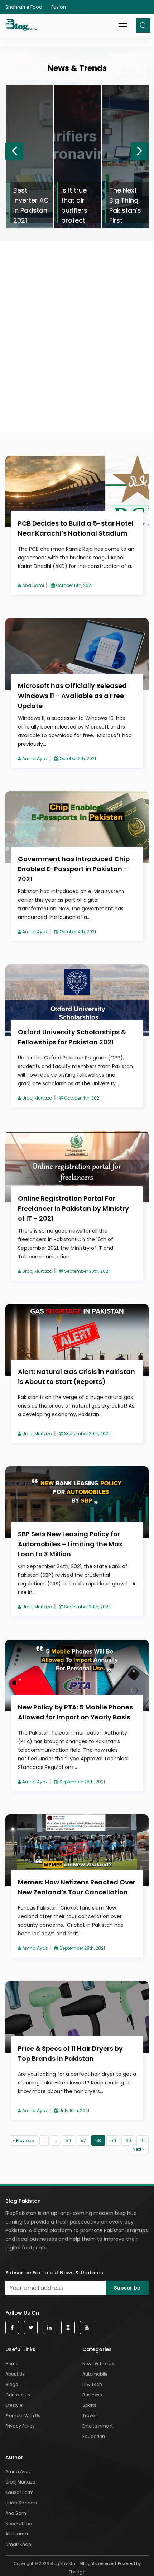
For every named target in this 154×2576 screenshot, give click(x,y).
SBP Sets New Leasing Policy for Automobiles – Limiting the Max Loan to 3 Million (70, 1544)
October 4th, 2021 (77, 932)
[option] (29, 157)
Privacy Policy (20, 2426)
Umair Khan (18, 2544)
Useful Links (20, 2349)
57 (83, 2141)
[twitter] (31, 2328)
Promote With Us (23, 2416)
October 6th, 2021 (74, 585)
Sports (89, 2405)
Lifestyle (14, 2405)
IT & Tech (92, 2384)
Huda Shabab (21, 2503)
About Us (15, 2374)
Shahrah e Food (24, 7)
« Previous (23, 2141)
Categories (97, 2349)
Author (14, 2457)
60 (128, 2141)
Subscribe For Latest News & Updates (54, 2273)
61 (143, 2141)
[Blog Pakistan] (22, 26)
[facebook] (12, 2328)
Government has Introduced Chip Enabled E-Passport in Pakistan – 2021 (74, 869)
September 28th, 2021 (86, 1607)
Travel (89, 2416)
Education (94, 2436)
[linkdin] (49, 2328)
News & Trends (98, 2364)
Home (12, 2364)
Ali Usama (17, 2534)
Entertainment (98, 2426)
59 (113, 2141)
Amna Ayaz (34, 758)
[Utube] (87, 2328)
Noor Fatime (18, 2523)
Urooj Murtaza (37, 1098)
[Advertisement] (77, 294)
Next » (139, 2149)
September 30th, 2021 (86, 1271)
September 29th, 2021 (86, 1434)
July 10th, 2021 (74, 2110)
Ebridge (77, 2572)
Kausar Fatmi (20, 2492)
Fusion (59, 7)
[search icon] (143, 25)
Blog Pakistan (23, 2201)
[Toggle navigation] (123, 23)
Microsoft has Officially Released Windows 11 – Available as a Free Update (72, 696)
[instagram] (68, 2328)
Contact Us (18, 2395)
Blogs (12, 2384)
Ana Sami (33, 585)
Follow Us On (22, 2313)
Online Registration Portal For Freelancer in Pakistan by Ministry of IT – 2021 (73, 1208)
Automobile (95, 2374)
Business (92, 2395)
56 (68, 2141)
